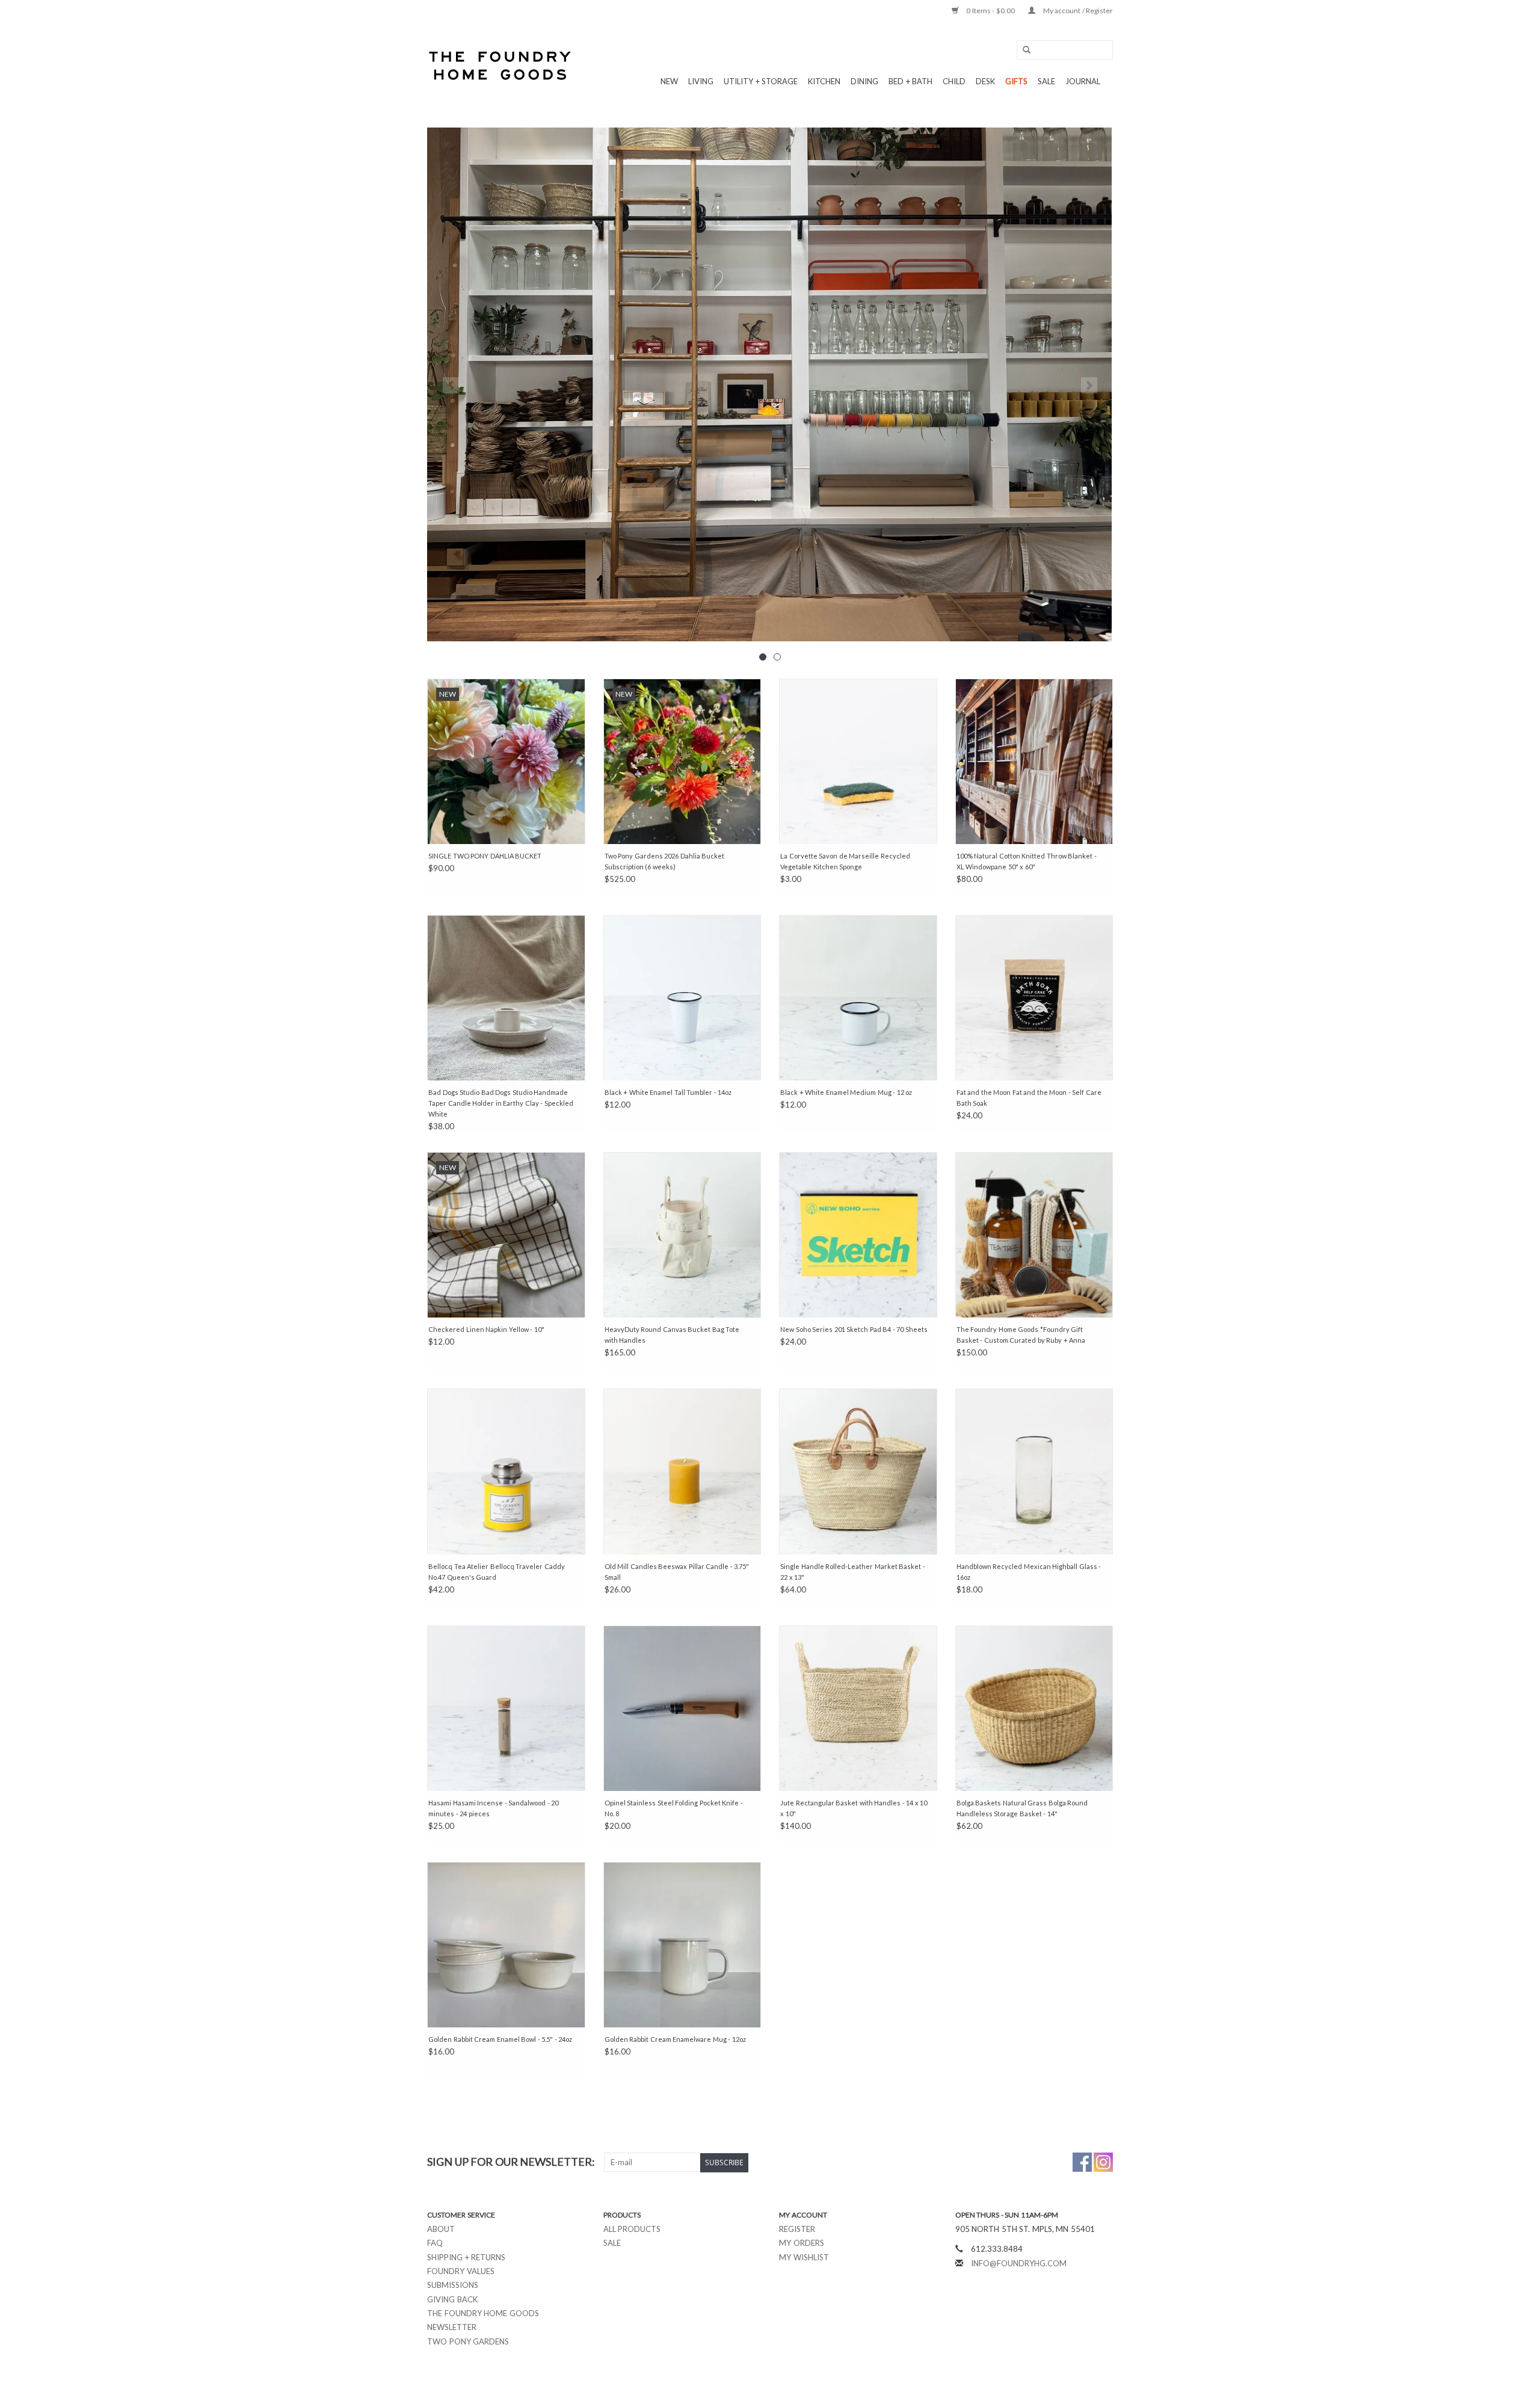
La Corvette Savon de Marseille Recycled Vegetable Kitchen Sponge (845, 861)
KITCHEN (824, 81)
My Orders (802, 2243)
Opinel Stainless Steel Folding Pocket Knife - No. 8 (674, 1808)
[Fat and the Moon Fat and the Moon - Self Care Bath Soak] (1034, 998)
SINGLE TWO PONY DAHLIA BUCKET (485, 856)
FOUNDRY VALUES (461, 2271)
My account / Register (1077, 11)
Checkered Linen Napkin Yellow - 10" (486, 1329)
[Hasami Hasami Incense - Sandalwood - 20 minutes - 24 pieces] (506, 1708)
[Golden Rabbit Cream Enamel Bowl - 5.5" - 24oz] (506, 1945)
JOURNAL (1083, 81)
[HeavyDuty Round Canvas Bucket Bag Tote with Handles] (682, 1235)
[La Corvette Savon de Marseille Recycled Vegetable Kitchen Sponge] (858, 761)
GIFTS (1016, 81)
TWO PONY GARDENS (468, 2341)
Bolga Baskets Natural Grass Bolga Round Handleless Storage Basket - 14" (1022, 1808)
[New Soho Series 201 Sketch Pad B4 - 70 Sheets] (858, 1235)
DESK (985, 81)
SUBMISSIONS (453, 2285)
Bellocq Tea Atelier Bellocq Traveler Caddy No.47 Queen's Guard (497, 1572)
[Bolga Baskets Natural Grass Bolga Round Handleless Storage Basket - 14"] (1034, 1708)
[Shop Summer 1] (770, 384)
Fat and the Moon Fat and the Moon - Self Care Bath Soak (1029, 1098)
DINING (864, 81)
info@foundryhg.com (1019, 2263)
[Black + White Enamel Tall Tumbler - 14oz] (682, 998)
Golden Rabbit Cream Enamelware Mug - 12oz (675, 2039)
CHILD (954, 81)
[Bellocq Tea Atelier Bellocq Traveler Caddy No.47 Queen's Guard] (506, 1471)
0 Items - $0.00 (991, 11)
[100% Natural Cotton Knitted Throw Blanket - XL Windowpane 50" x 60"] (1034, 761)
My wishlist (804, 2257)
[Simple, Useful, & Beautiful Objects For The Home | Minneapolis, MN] (501, 66)
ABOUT (441, 2229)
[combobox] (1065, 50)
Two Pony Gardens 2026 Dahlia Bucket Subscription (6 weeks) (665, 861)
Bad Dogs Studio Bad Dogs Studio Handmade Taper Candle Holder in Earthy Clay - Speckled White (501, 1103)
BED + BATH (910, 81)
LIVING (701, 81)
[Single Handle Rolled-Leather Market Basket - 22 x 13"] (858, 1471)
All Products (632, 2229)
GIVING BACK (452, 2299)
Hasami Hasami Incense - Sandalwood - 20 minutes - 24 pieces (493, 1808)
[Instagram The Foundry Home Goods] (1103, 2162)
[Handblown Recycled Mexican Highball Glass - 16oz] (1034, 1471)
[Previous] (451, 385)
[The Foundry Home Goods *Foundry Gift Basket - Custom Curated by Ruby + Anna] (1034, 1235)
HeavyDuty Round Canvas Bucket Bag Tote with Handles (672, 1335)
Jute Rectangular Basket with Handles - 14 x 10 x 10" (854, 1808)
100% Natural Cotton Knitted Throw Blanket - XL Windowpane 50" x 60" (1027, 861)
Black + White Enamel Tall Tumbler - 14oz (668, 1092)
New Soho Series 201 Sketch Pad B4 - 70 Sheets (854, 1329)
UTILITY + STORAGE (761, 81)
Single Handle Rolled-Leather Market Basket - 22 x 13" (853, 1572)
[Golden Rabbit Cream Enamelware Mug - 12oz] (682, 1945)
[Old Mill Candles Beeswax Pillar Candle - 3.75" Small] (682, 1471)
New (669, 81)
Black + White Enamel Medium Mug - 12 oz (846, 1092)
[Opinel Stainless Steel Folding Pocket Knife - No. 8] (682, 1708)
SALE (1046, 81)
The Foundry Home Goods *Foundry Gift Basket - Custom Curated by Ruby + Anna (1021, 1335)
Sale (612, 2243)
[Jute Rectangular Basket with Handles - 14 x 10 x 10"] (858, 1708)
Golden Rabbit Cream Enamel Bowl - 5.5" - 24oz (500, 2039)
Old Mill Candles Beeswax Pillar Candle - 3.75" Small (677, 1572)
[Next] (1089, 385)
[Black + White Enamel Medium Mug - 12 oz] (858, 998)
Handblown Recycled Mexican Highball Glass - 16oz (1029, 1572)
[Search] (1023, 50)
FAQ (435, 2243)
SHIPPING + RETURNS (466, 2257)
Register (797, 2229)
